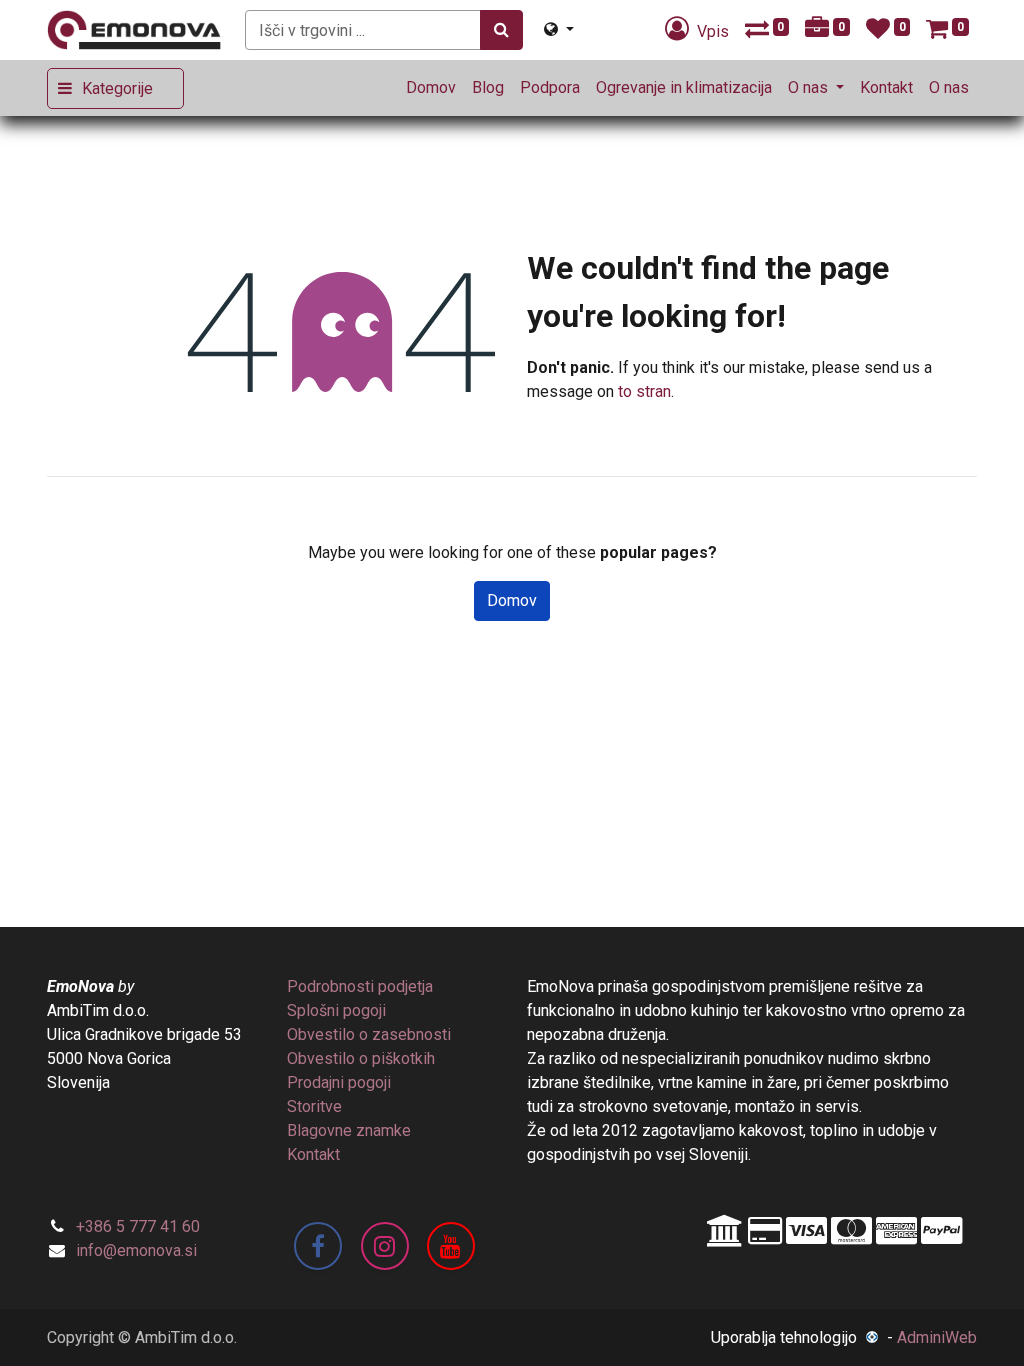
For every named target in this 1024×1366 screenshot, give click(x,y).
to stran (644, 391)
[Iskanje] (501, 30)
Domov (512, 600)
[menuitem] (431, 88)
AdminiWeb (937, 1337)
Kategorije (117, 88)
